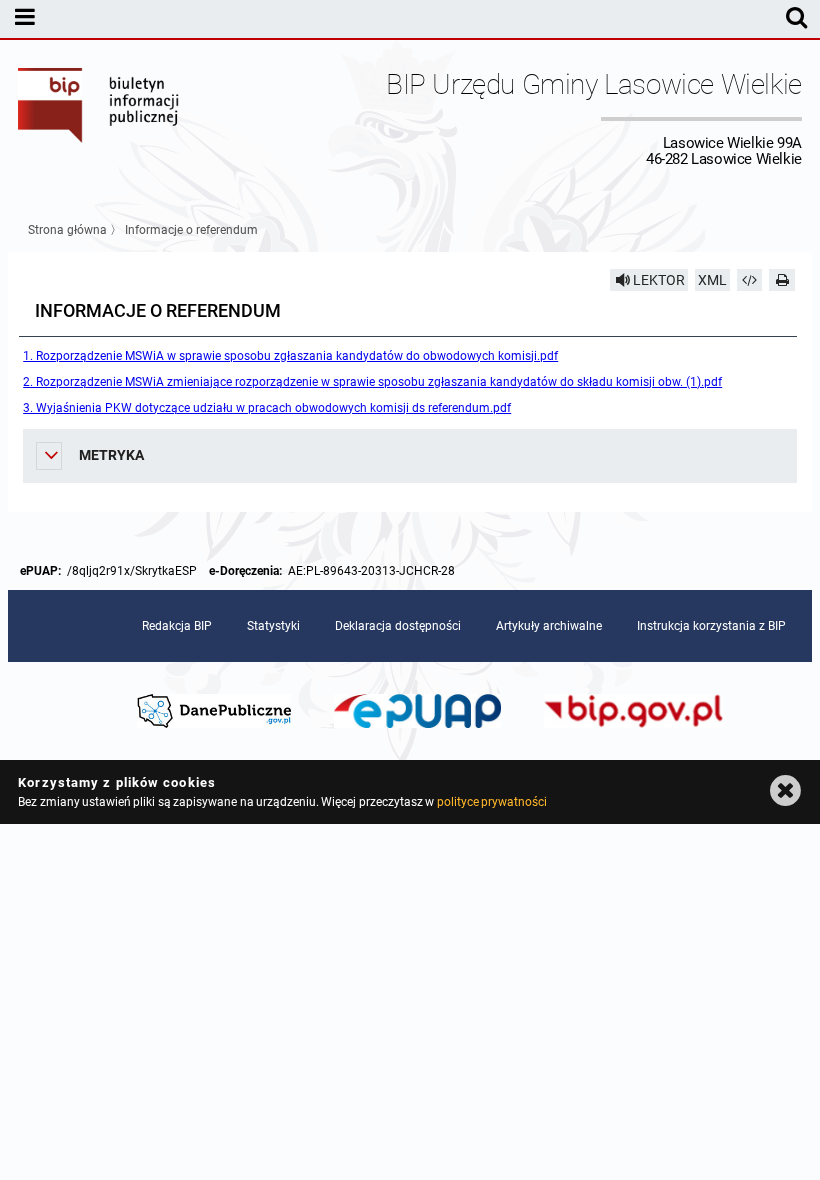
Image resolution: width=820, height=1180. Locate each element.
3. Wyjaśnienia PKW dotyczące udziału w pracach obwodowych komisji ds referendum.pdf (267, 408)
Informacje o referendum (191, 230)
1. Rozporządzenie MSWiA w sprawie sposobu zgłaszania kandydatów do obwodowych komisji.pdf (290, 356)
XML (712, 280)
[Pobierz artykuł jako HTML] (750, 280)
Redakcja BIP (177, 626)
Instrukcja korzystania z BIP (711, 626)
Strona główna (67, 230)
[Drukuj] (782, 280)
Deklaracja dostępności (398, 626)
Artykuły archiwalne (549, 626)
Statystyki (273, 626)
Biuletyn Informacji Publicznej (99, 118)
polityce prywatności (492, 802)
